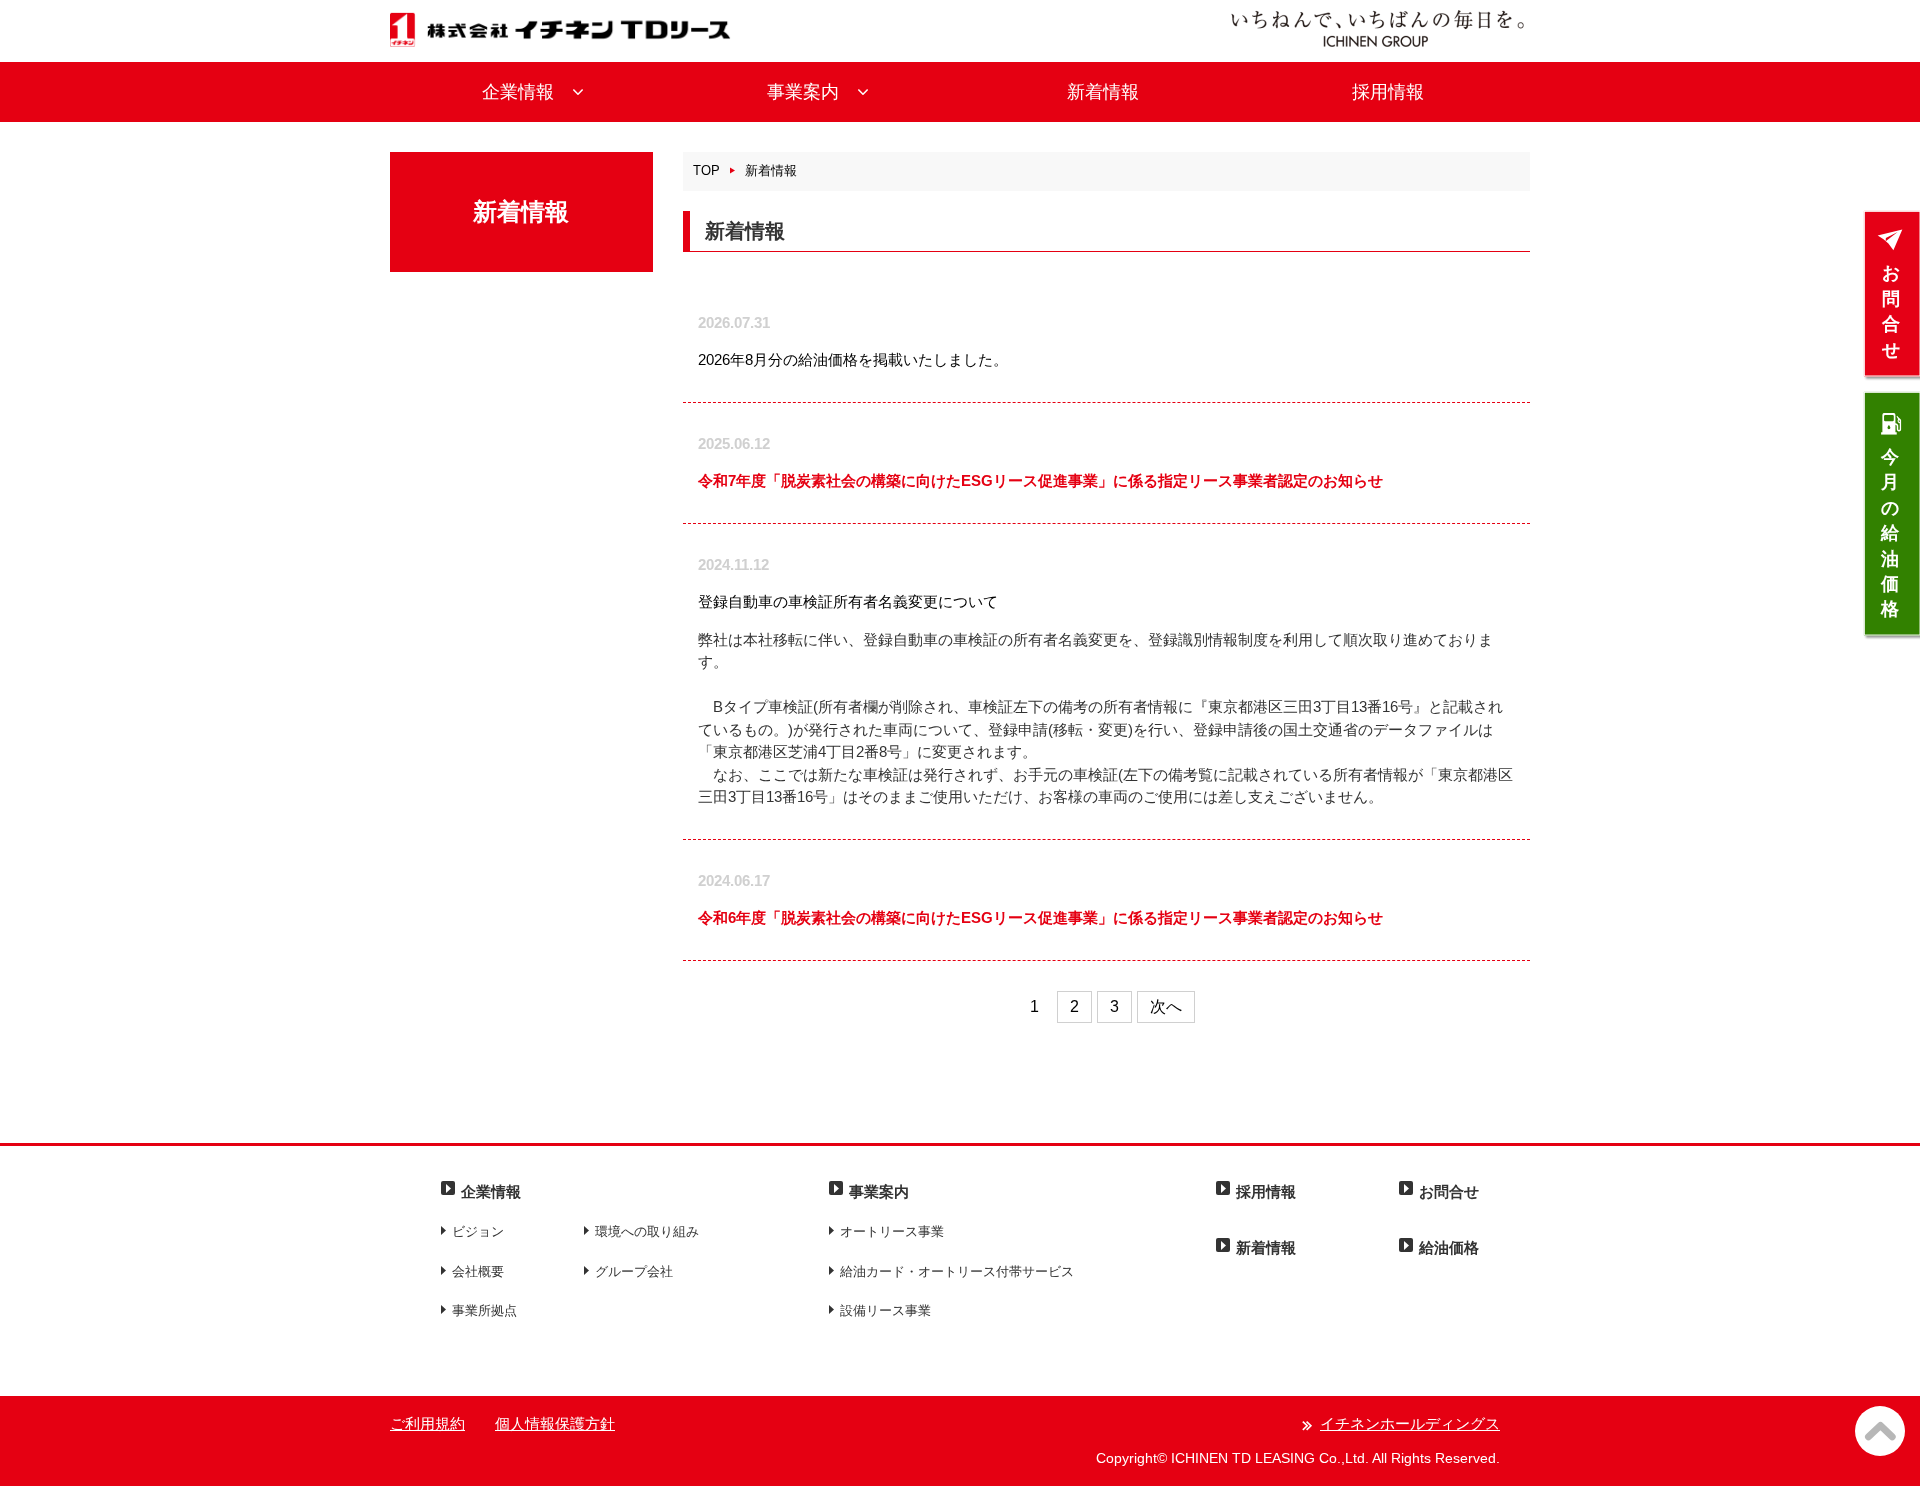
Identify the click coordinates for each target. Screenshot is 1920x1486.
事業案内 (812, 92)
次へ (1166, 1006)
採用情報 (1388, 92)
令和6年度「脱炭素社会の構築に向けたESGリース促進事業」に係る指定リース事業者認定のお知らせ (1040, 917)
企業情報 (527, 92)
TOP (706, 170)
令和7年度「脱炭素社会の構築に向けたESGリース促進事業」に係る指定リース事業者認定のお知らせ (1040, 480)
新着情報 (1103, 92)
